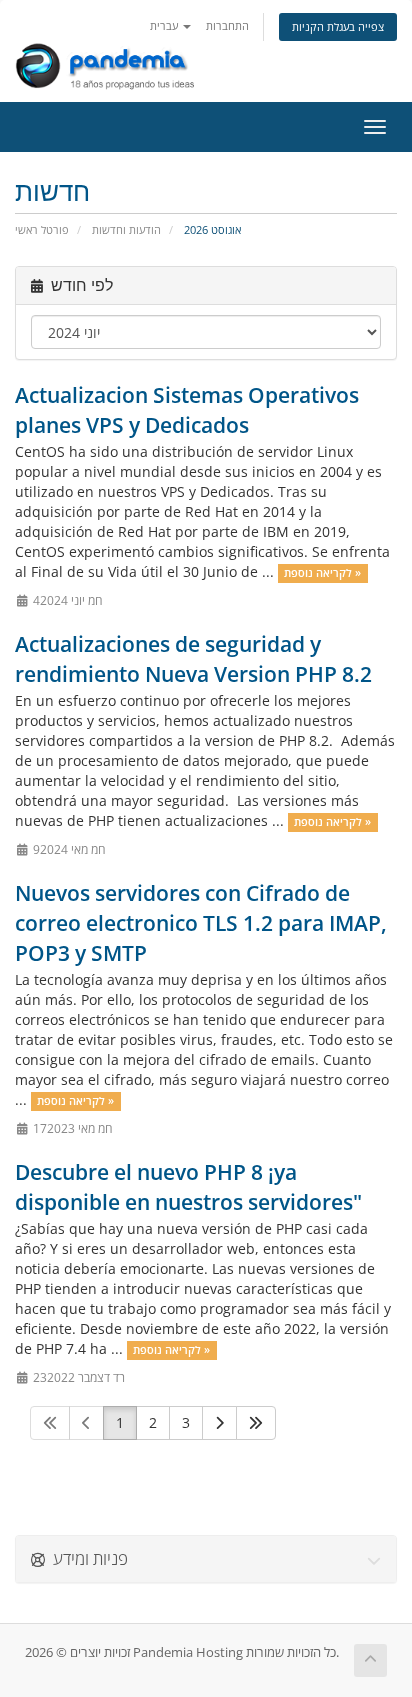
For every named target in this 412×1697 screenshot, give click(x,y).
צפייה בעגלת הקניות (338, 26)
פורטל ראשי (42, 229)
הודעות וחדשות (126, 229)
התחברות (227, 25)
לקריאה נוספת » (322, 573)
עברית (165, 25)
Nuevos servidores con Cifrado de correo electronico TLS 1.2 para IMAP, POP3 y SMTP (201, 923)
